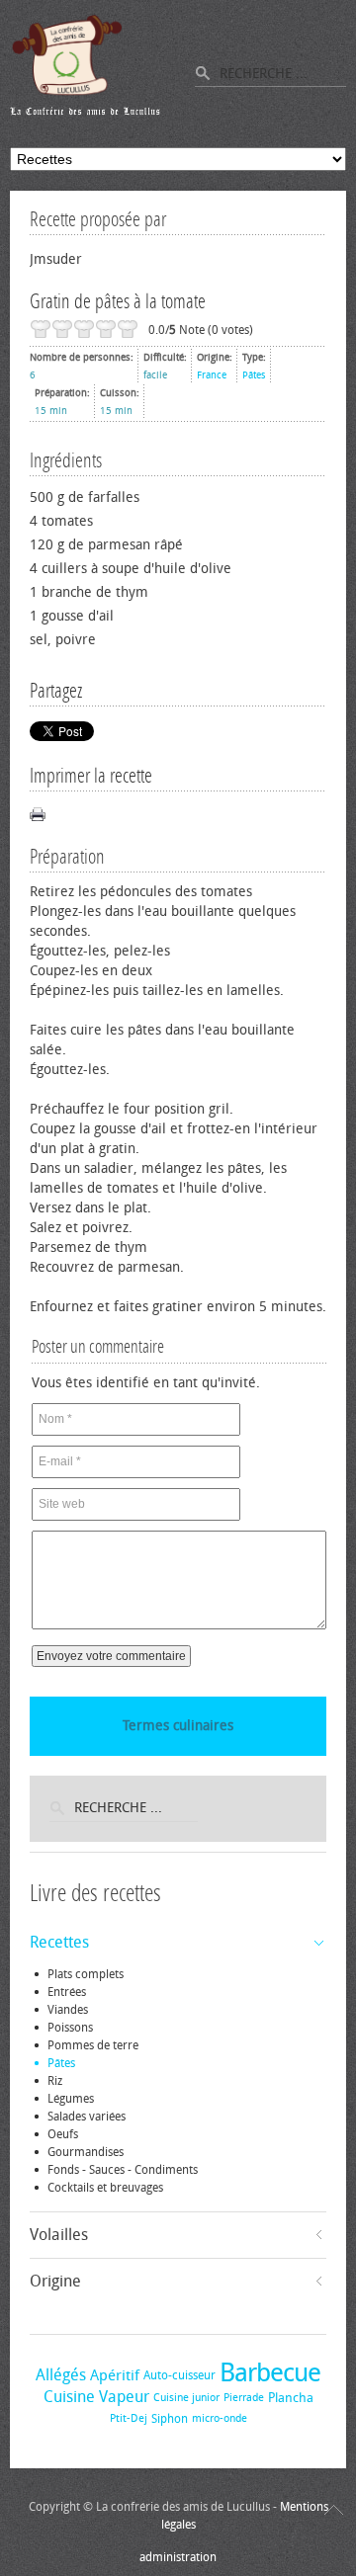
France (212, 375)
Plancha (291, 2398)
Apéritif (115, 2375)
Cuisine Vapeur (96, 2397)
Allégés (61, 2375)
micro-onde (220, 2418)
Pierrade (244, 2398)
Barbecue (270, 2373)
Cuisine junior (186, 2398)
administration (178, 2557)
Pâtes (254, 375)
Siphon (170, 2419)
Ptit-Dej (129, 2418)
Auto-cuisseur (179, 2375)
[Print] (38, 814)
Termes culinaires (178, 1726)
